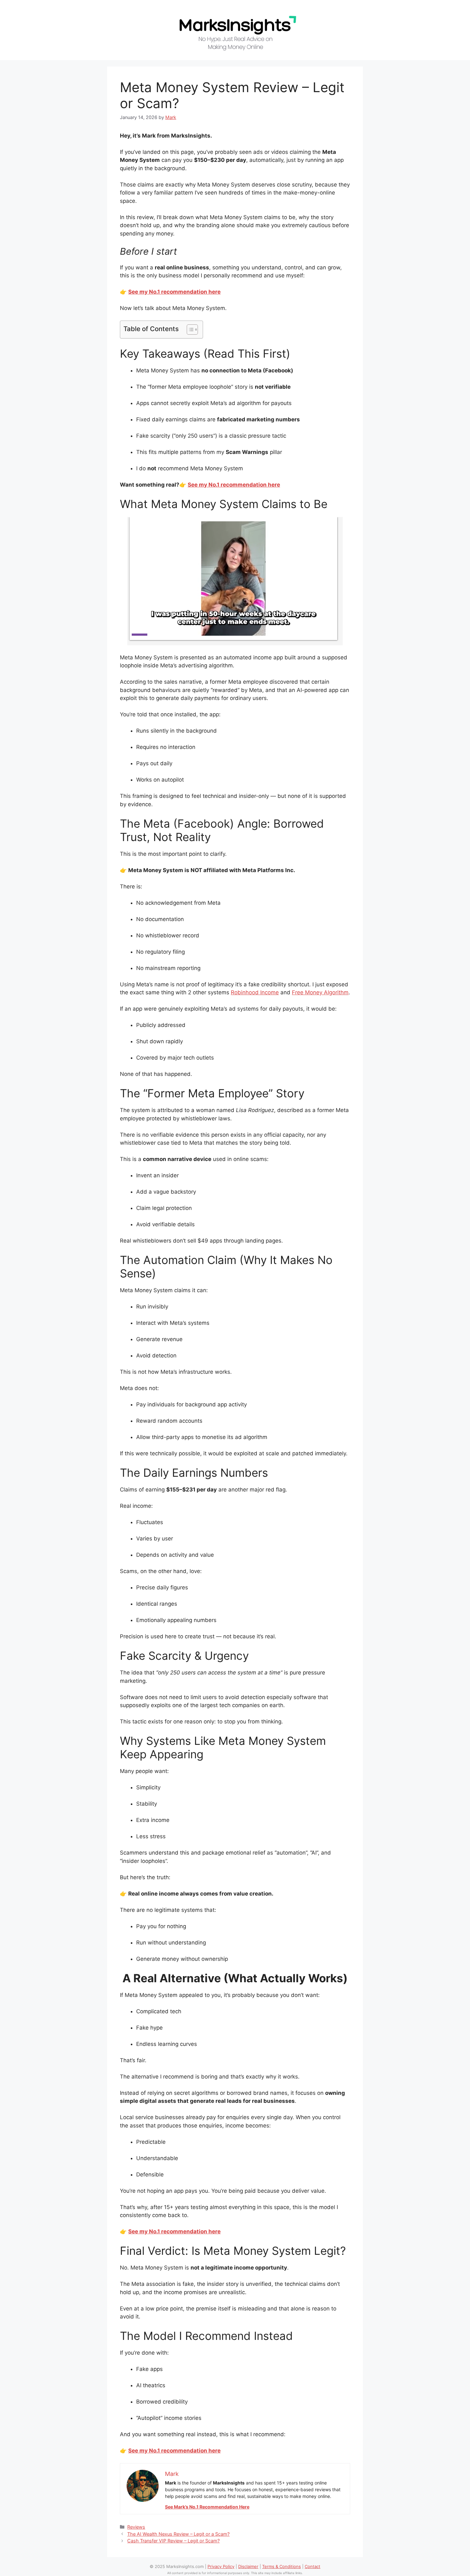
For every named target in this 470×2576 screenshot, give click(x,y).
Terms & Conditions (282, 2566)
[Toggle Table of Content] (189, 330)
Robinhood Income (255, 992)
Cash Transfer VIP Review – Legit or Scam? (173, 2541)
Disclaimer (248, 2566)
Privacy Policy (221, 2566)
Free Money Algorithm (320, 992)
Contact (313, 2566)
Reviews (136, 2527)
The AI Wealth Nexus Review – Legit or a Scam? (178, 2534)
